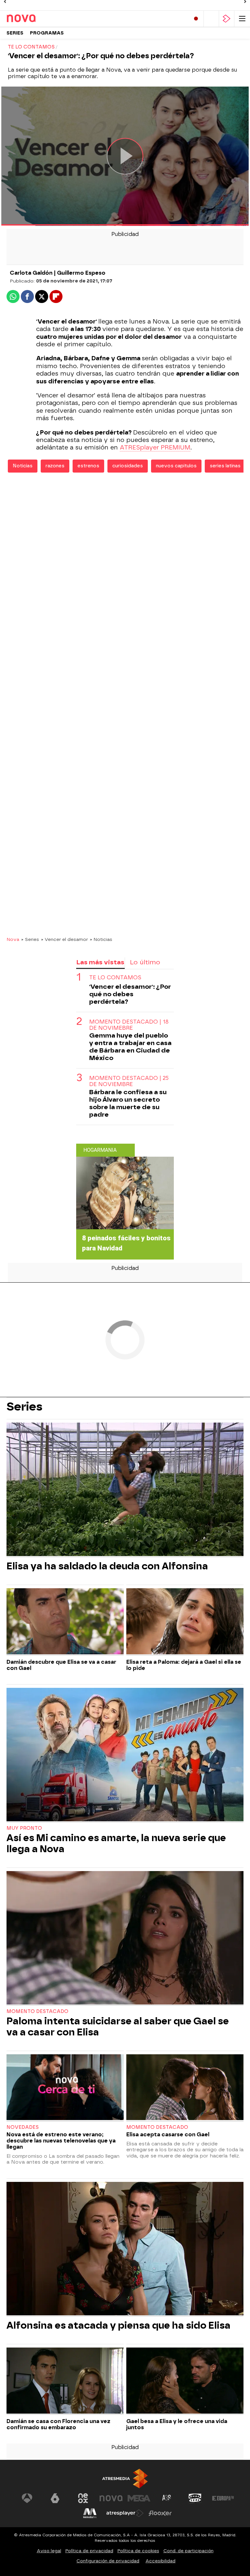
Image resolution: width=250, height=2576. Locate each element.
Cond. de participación (188, 2551)
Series (15, 33)
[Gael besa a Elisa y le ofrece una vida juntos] (185, 2381)
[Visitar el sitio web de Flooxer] (160, 2513)
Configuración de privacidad (108, 2561)
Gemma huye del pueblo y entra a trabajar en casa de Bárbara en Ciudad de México (130, 1047)
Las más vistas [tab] (100, 962)
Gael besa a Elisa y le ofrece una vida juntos (177, 2424)
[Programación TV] (211, 19)
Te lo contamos (115, 978)
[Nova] (34, 19)
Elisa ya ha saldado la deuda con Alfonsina (107, 1566)
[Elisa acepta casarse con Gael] (185, 2088)
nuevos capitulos (176, 466)
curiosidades (128, 466)
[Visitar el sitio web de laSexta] (55, 2498)
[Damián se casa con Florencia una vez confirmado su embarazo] (65, 2381)
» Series (30, 939)
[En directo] (196, 19)
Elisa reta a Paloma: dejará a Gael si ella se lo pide (184, 1665)
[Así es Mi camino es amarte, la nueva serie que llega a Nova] (125, 1755)
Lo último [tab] (145, 962)
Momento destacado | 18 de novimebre (129, 1025)
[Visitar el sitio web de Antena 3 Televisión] (27, 2498)
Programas (47, 33)
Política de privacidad (89, 2551)
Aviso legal (49, 2551)
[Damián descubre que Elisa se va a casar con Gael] (65, 1622)
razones (55, 466)
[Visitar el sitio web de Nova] (111, 2498)
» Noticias (101, 939)
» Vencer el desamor (64, 939)
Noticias (23, 466)
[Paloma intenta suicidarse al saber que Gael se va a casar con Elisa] (125, 1938)
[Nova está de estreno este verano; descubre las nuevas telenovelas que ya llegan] (65, 2088)
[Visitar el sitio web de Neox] (83, 2498)
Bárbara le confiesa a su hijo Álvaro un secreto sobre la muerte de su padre (128, 1103)
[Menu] (242, 19)
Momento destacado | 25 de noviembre (129, 1081)
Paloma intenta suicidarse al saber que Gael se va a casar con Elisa (118, 2027)
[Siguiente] (245, 2)
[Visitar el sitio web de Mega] (139, 2498)
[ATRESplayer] (227, 19)
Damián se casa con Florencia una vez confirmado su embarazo (58, 2424)
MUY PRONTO (24, 1828)
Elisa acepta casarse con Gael (168, 2135)
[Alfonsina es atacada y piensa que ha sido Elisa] (125, 2249)
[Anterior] (5, 2)
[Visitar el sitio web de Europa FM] (223, 2498)
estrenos (88, 466)
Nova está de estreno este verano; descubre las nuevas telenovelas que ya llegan (61, 2141)
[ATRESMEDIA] (125, 2479)
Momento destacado (37, 2011)
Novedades (23, 2127)
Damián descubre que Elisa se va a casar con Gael (61, 1665)
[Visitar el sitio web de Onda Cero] (195, 2498)
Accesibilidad (160, 2561)
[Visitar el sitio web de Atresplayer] (125, 2513)
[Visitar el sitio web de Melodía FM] (90, 2513)
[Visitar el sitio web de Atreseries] (167, 2498)
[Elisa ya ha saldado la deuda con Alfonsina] (125, 1490)
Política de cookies (138, 2551)
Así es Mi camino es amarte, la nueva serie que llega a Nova (116, 1843)
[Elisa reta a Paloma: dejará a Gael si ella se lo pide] (185, 1622)
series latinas (225, 466)
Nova (13, 939)
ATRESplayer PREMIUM (155, 448)
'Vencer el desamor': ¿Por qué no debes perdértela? (130, 994)
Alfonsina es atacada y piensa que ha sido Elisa (118, 2325)
